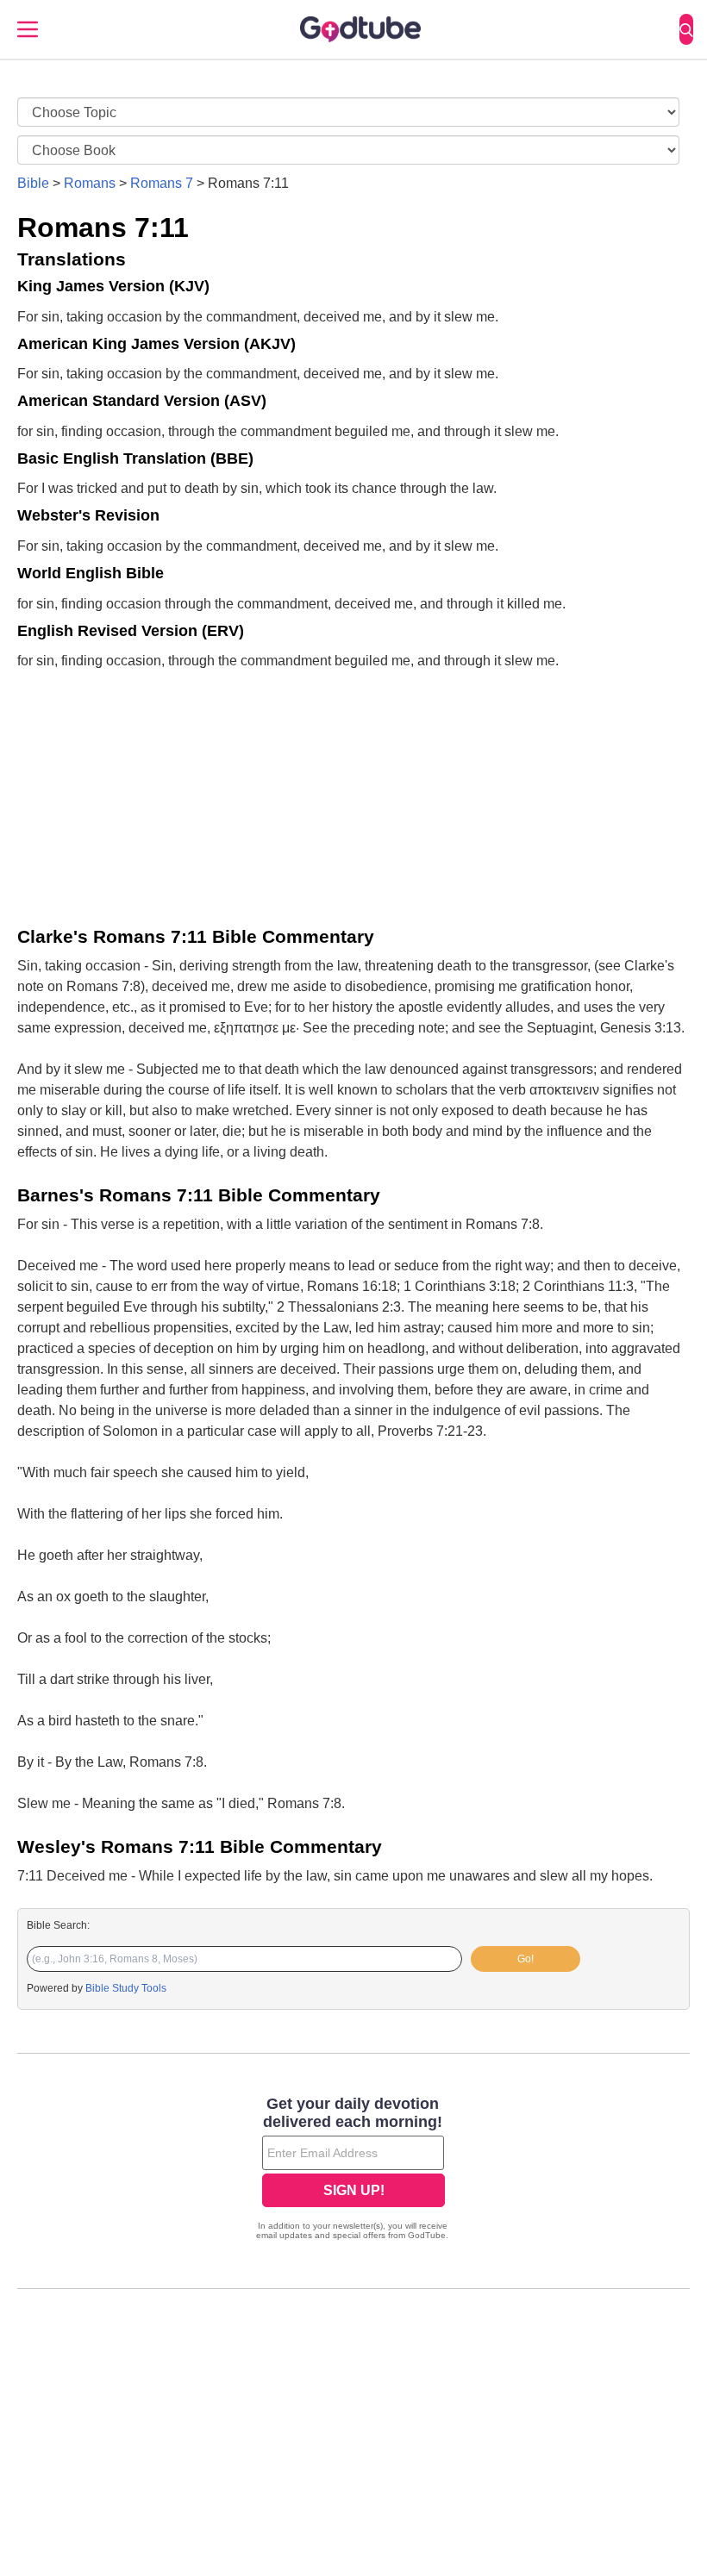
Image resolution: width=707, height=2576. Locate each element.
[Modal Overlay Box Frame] (353, 2170)
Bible (33, 183)
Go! (526, 1959)
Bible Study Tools (126, 1988)
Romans (90, 183)
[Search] (686, 29)
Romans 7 (162, 183)
